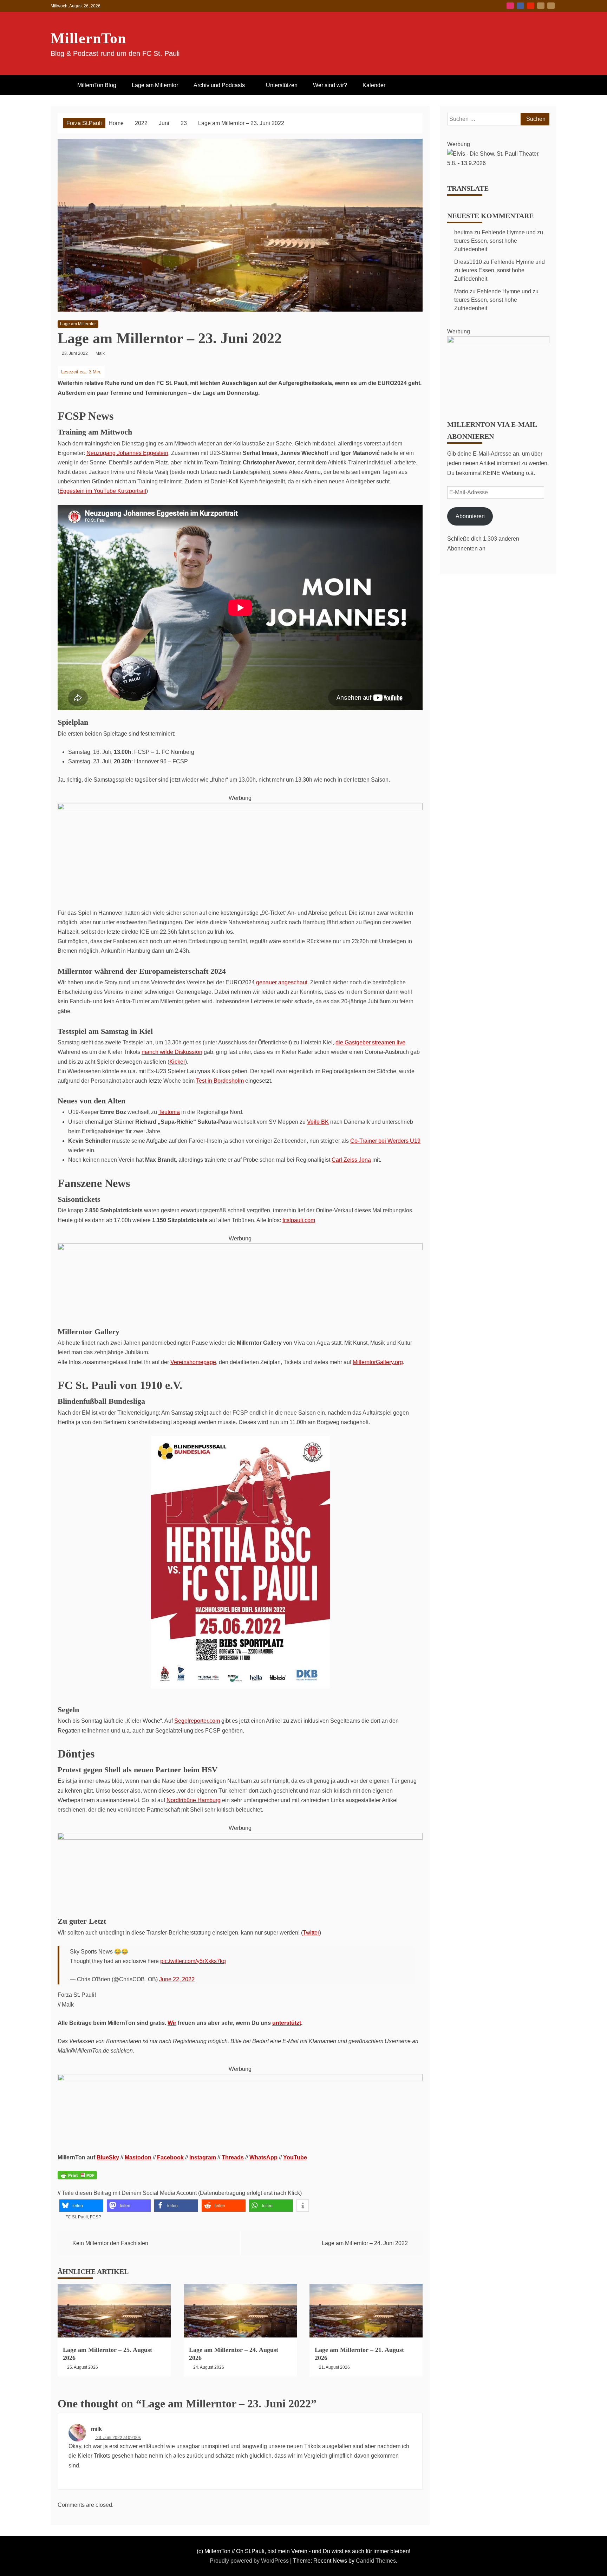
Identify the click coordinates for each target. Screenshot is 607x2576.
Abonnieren (470, 516)
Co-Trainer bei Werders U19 (385, 1141)
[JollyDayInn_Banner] (240, 808)
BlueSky (541, 6)
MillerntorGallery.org (378, 1362)
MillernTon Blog (97, 85)
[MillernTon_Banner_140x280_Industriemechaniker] (240, 1838)
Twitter (311, 1933)
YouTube (531, 6)
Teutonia (169, 1112)
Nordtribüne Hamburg (194, 1800)
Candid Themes (376, 2561)
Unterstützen (282, 85)
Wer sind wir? (330, 85)
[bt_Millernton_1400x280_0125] (240, 1248)
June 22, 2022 (177, 1979)
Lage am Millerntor (155, 85)
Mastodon (551, 6)
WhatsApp (263, 2157)
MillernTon (88, 38)
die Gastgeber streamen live (370, 1042)
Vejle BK (318, 1122)
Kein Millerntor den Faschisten (110, 2243)
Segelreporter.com (197, 1721)
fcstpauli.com (299, 1220)
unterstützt (287, 2023)
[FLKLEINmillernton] (498, 341)
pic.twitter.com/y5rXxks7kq (193, 1961)
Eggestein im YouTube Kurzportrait (103, 491)
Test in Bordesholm (220, 1081)
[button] (81, 2206)
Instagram (510, 6)
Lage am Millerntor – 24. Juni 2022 (365, 2243)
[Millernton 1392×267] (240, 2079)
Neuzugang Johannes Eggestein (127, 453)
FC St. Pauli (77, 2217)
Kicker (177, 1062)
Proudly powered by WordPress (250, 2561)
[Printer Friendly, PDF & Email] (77, 2180)
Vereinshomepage (193, 1362)
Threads (233, 2157)
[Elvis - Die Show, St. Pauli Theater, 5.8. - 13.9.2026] (498, 163)
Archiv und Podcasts (219, 85)
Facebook (520, 6)
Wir (172, 2023)
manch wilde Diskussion (172, 1052)
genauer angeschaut (282, 982)
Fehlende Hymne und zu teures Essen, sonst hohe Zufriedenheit (499, 241)
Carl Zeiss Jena (351, 1160)
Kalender (374, 85)
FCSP (96, 2217)
